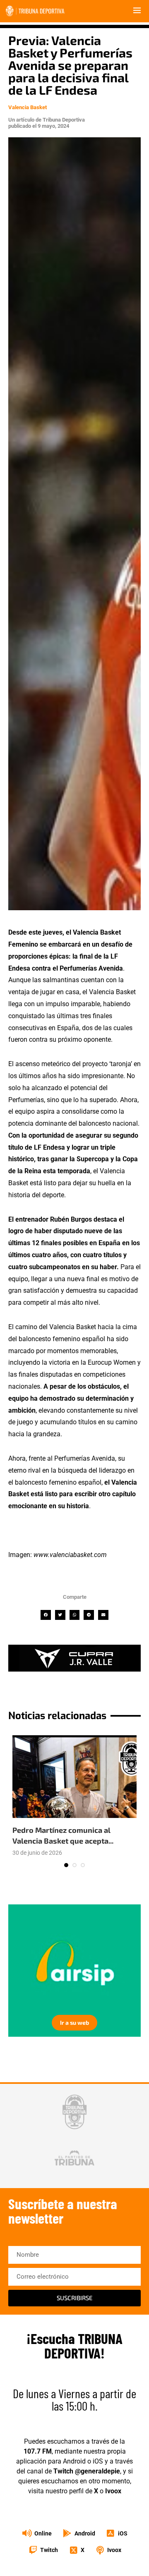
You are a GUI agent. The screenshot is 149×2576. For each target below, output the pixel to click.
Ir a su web (74, 2022)
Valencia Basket (28, 107)
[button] (46, 1615)
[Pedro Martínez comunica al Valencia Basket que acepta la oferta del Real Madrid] (74, 1777)
